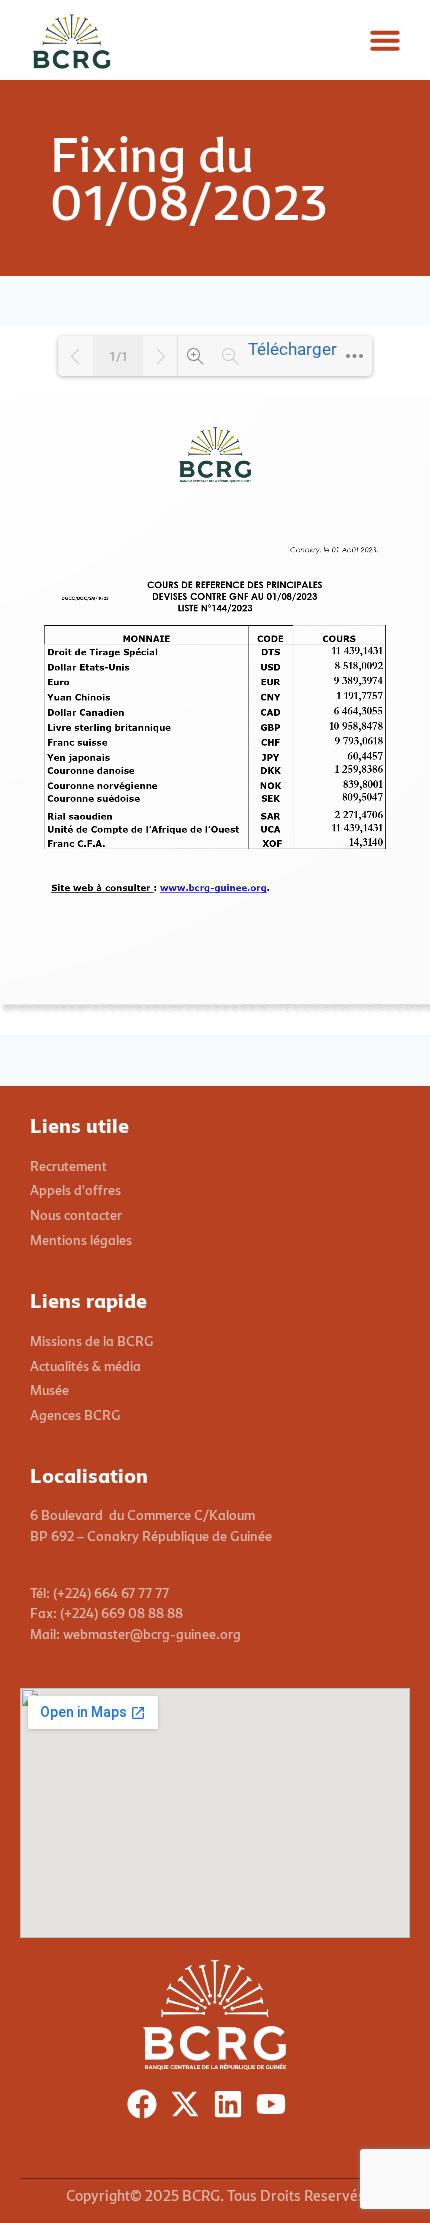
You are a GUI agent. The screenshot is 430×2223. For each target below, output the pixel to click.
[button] (385, 40)
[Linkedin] (232, 2108)
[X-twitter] (189, 2108)
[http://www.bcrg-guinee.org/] (213, 887)
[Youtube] (275, 2108)
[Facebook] (146, 2108)
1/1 (118, 356)
